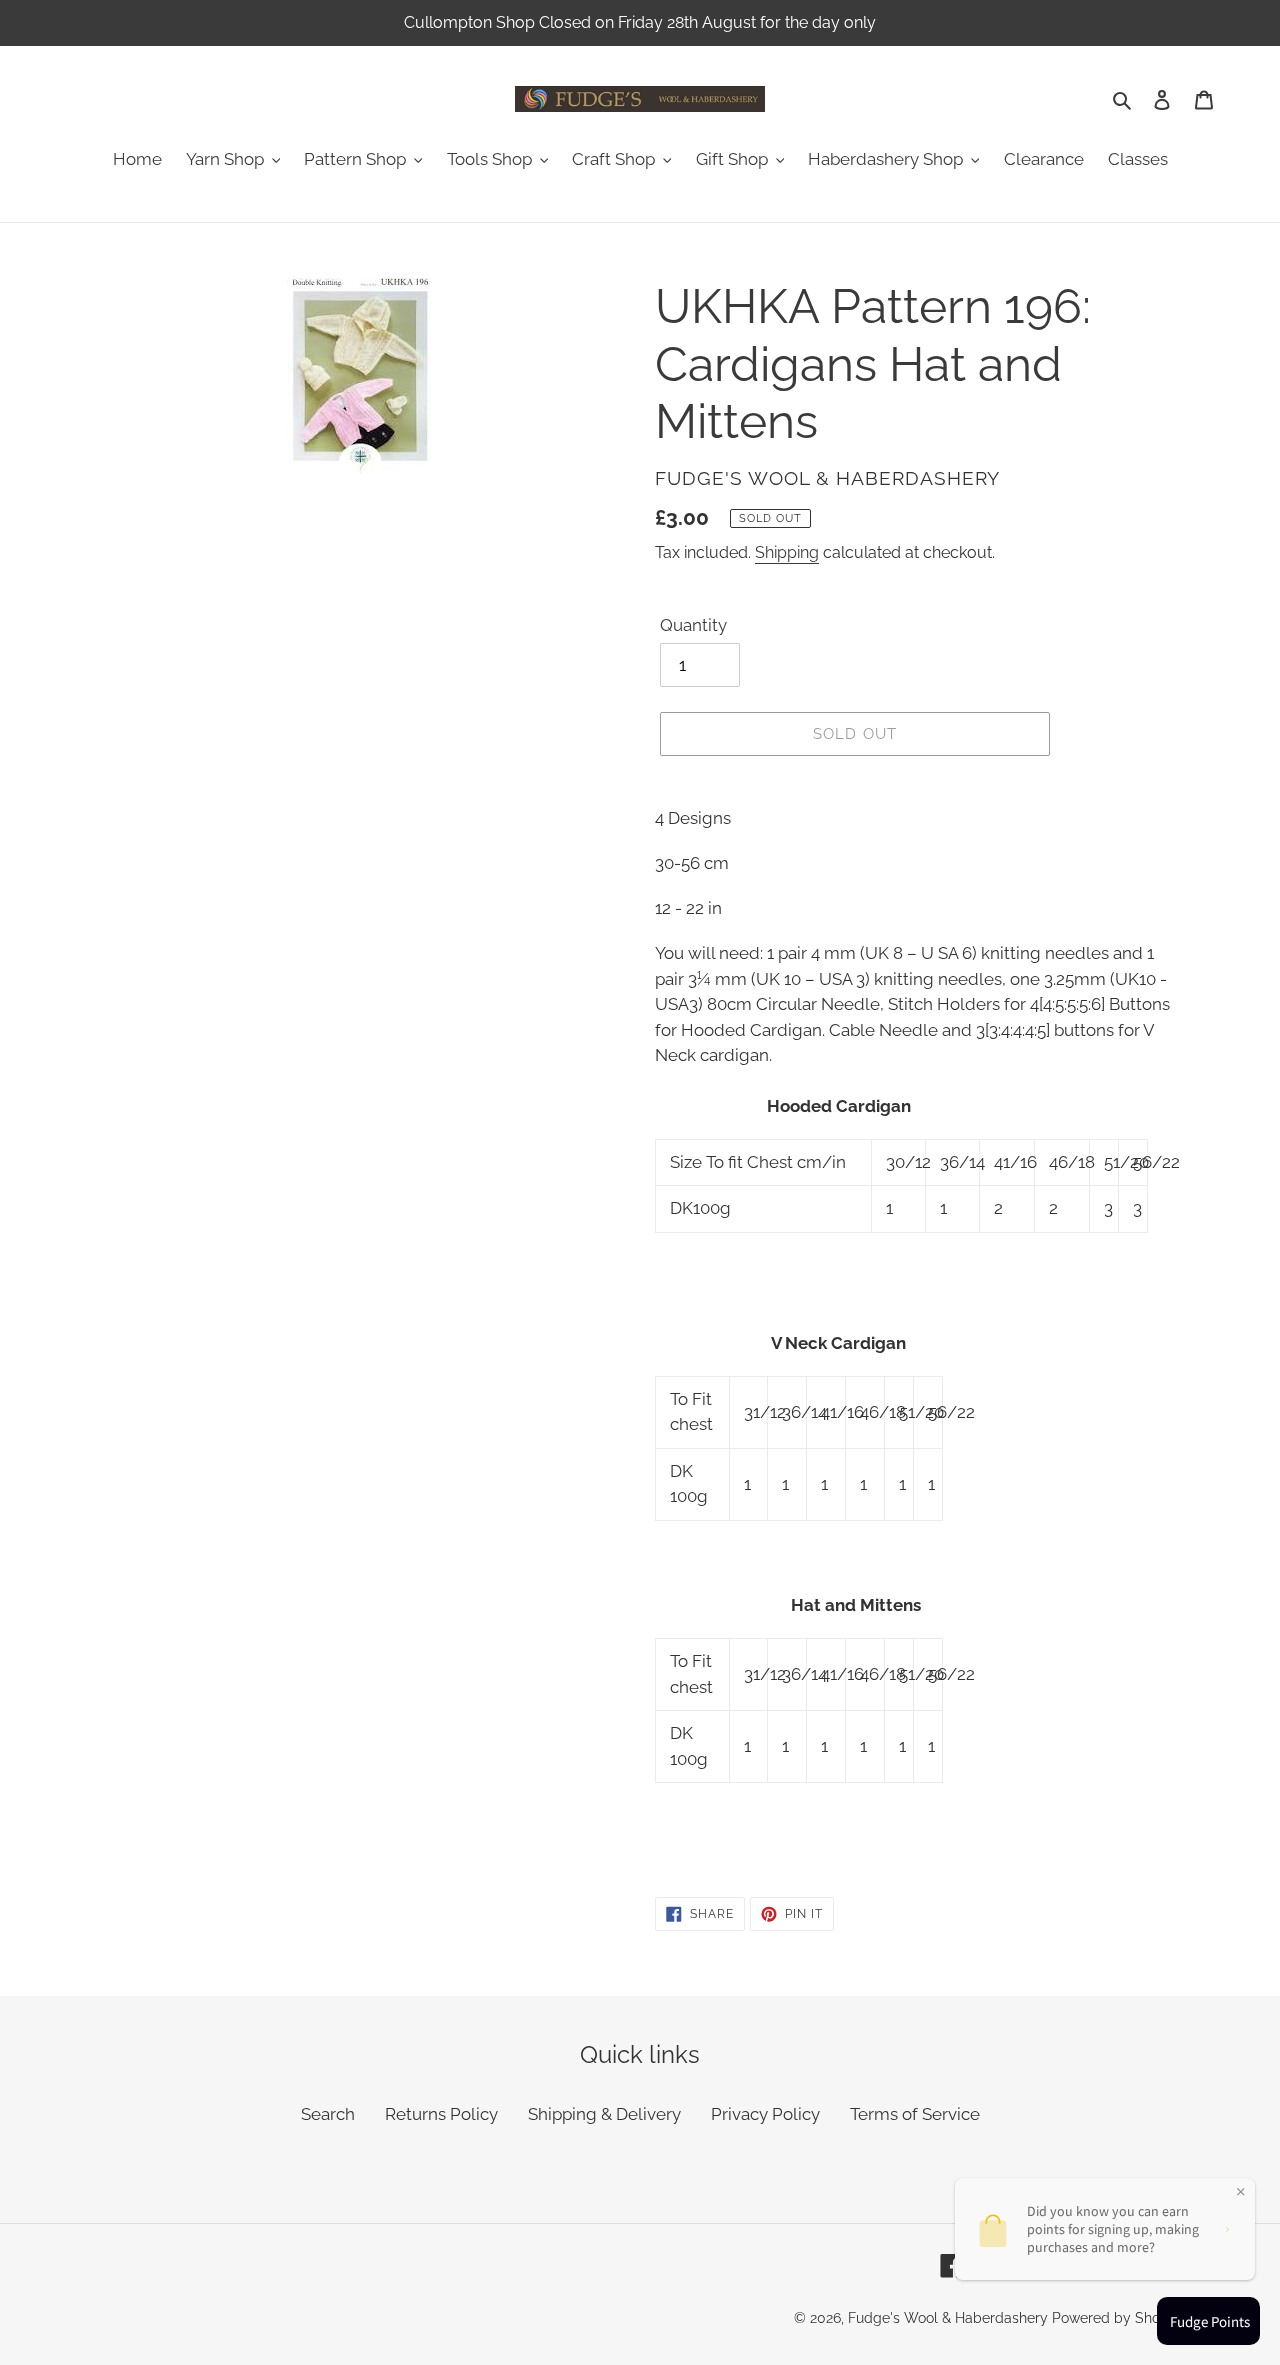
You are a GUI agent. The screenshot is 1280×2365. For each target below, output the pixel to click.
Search (328, 2114)
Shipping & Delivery (604, 2114)
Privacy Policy (765, 2114)
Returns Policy (441, 2114)
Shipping (787, 552)
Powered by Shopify (1118, 2318)
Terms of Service (915, 2114)
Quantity (693, 625)
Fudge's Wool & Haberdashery (948, 2318)
